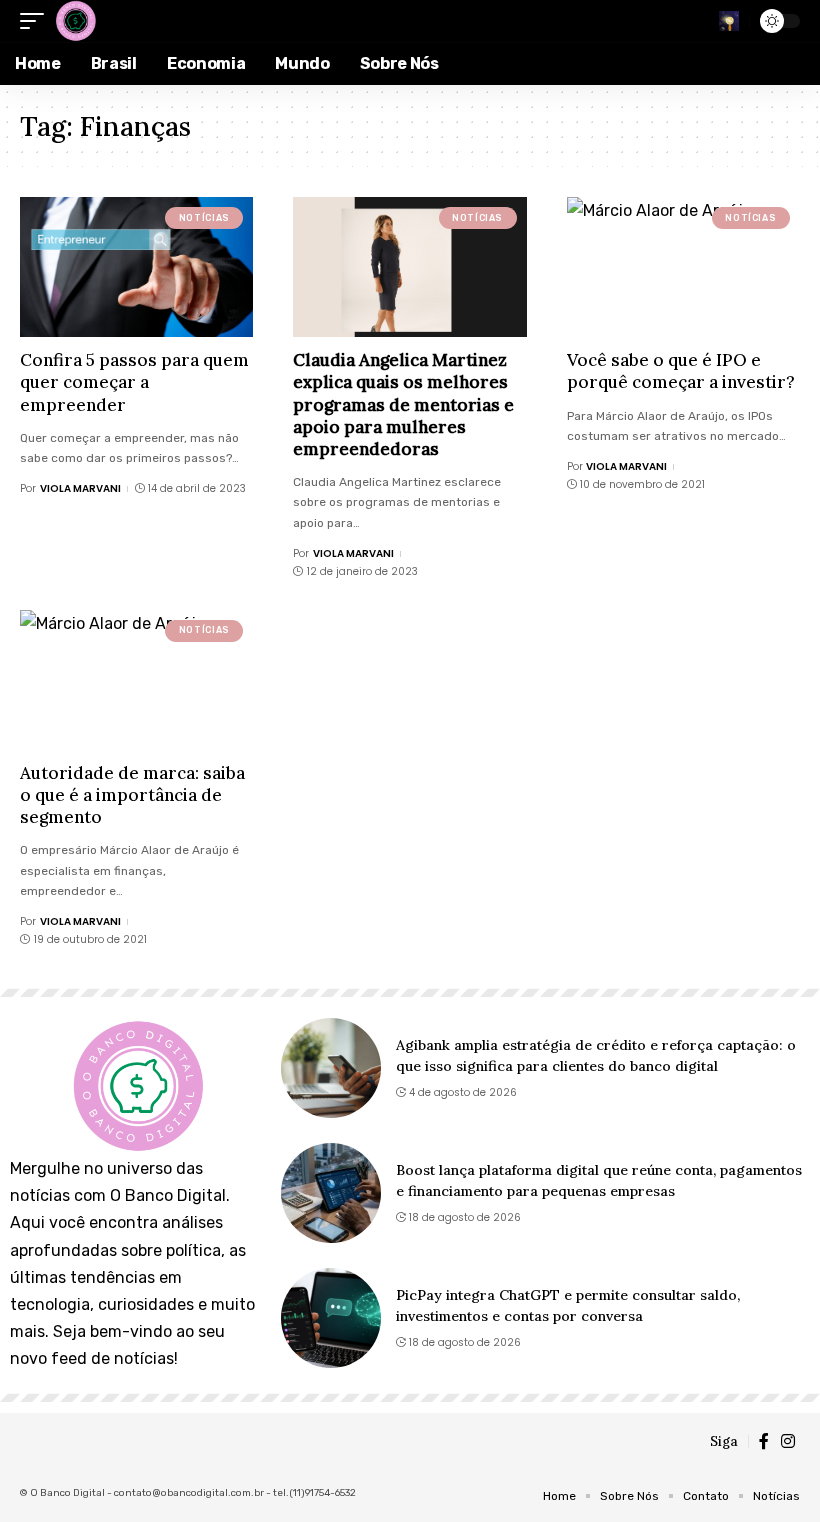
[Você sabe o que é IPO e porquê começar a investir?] (683, 267)
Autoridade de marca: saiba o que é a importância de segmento (132, 795)
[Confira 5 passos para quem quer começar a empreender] (136, 267)
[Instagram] (788, 1441)
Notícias (204, 218)
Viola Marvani (80, 488)
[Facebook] (764, 1441)
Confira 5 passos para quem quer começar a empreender (134, 382)
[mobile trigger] (37, 21)
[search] (729, 21)
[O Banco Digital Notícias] (75, 21)
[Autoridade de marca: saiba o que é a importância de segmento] (136, 680)
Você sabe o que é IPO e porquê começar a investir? (681, 371)
